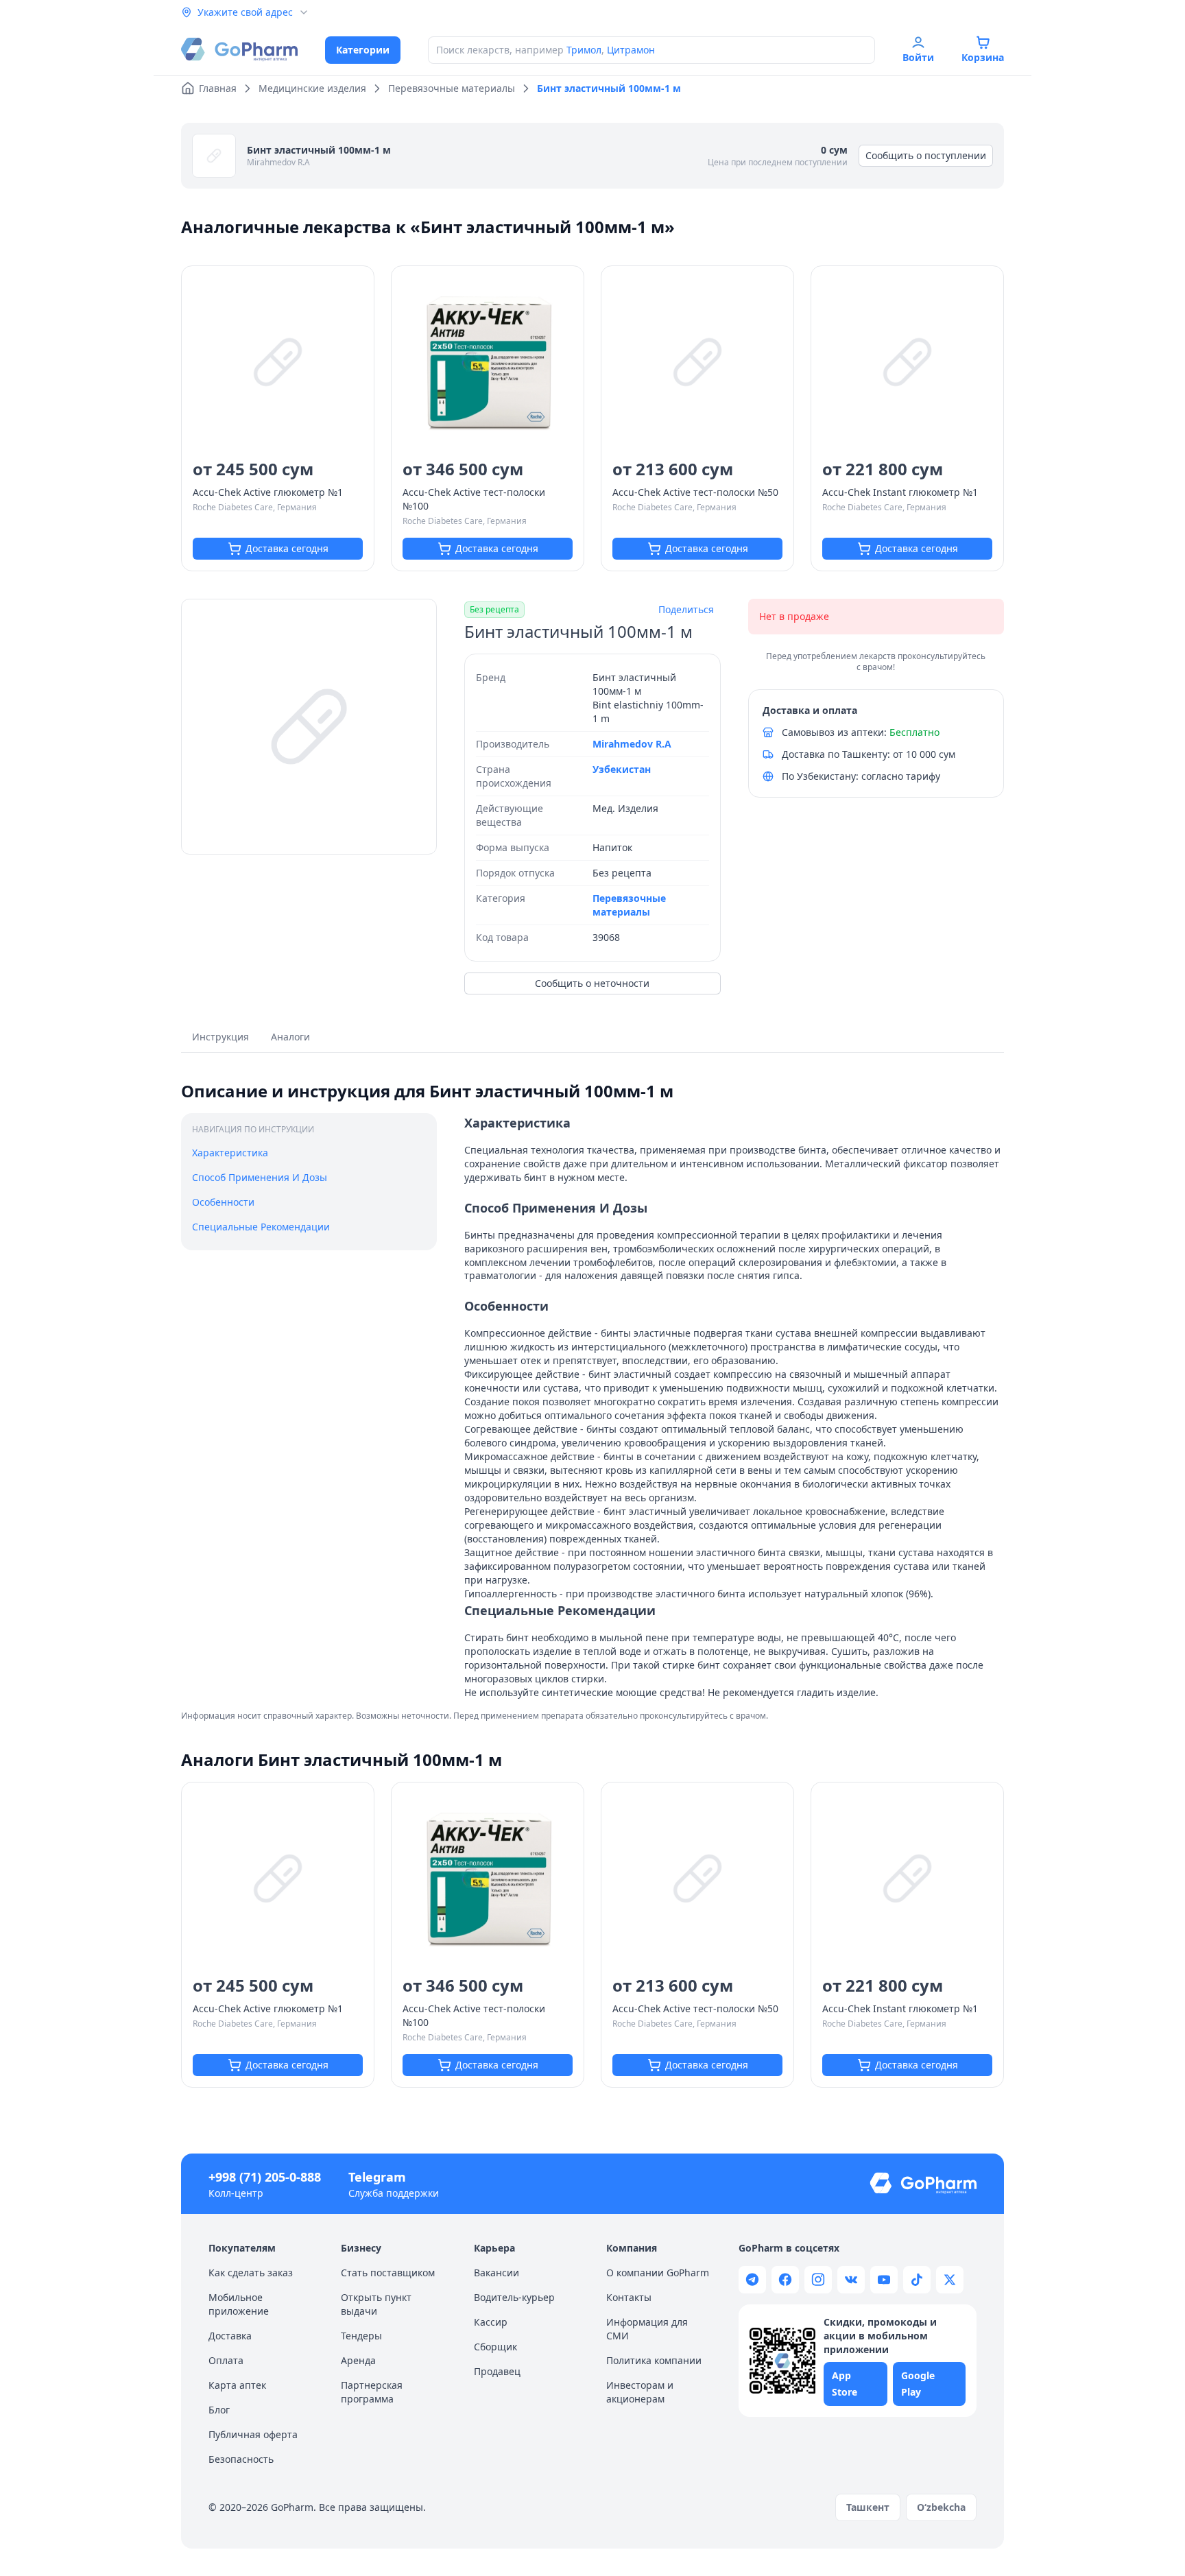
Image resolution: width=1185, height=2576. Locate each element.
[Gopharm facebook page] (785, 2280)
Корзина (983, 57)
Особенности (223, 1202)
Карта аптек (237, 2385)
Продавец (497, 2371)
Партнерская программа (372, 2392)
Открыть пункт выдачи (376, 2304)
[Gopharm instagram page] (818, 2280)
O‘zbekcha (941, 2507)
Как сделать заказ (251, 2273)
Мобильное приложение (239, 2304)
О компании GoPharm (658, 2273)
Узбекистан (622, 769)
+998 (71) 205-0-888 (265, 2177)
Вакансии (496, 2273)
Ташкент (868, 2507)
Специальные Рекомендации (261, 1227)
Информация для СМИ (647, 2329)
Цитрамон (631, 50)
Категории (363, 50)
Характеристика (230, 1153)
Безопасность (241, 2459)
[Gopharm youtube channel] (884, 2280)
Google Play (918, 2384)
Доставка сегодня (287, 548)
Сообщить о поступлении (926, 155)
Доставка (230, 2336)
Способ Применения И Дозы (260, 1177)
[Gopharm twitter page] (950, 2280)
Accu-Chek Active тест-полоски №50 (695, 492)
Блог (219, 2410)
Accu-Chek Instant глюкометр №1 (900, 492)
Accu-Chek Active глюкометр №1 (268, 492)
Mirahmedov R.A (278, 162)
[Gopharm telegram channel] (752, 2280)
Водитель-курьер (514, 2297)
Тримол (584, 50)
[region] (309, 727)
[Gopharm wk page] (851, 2280)
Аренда (358, 2360)
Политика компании (654, 2360)
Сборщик (495, 2347)
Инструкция (220, 1037)
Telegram (377, 2177)
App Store (845, 2384)
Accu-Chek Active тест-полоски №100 (474, 499)
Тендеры (361, 2336)
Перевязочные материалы (629, 905)
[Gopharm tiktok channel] (917, 2280)
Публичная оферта (253, 2434)
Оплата (226, 2360)
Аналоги (290, 1037)
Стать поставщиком (388, 2273)
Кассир (491, 2322)
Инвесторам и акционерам (640, 2392)
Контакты (629, 2297)
